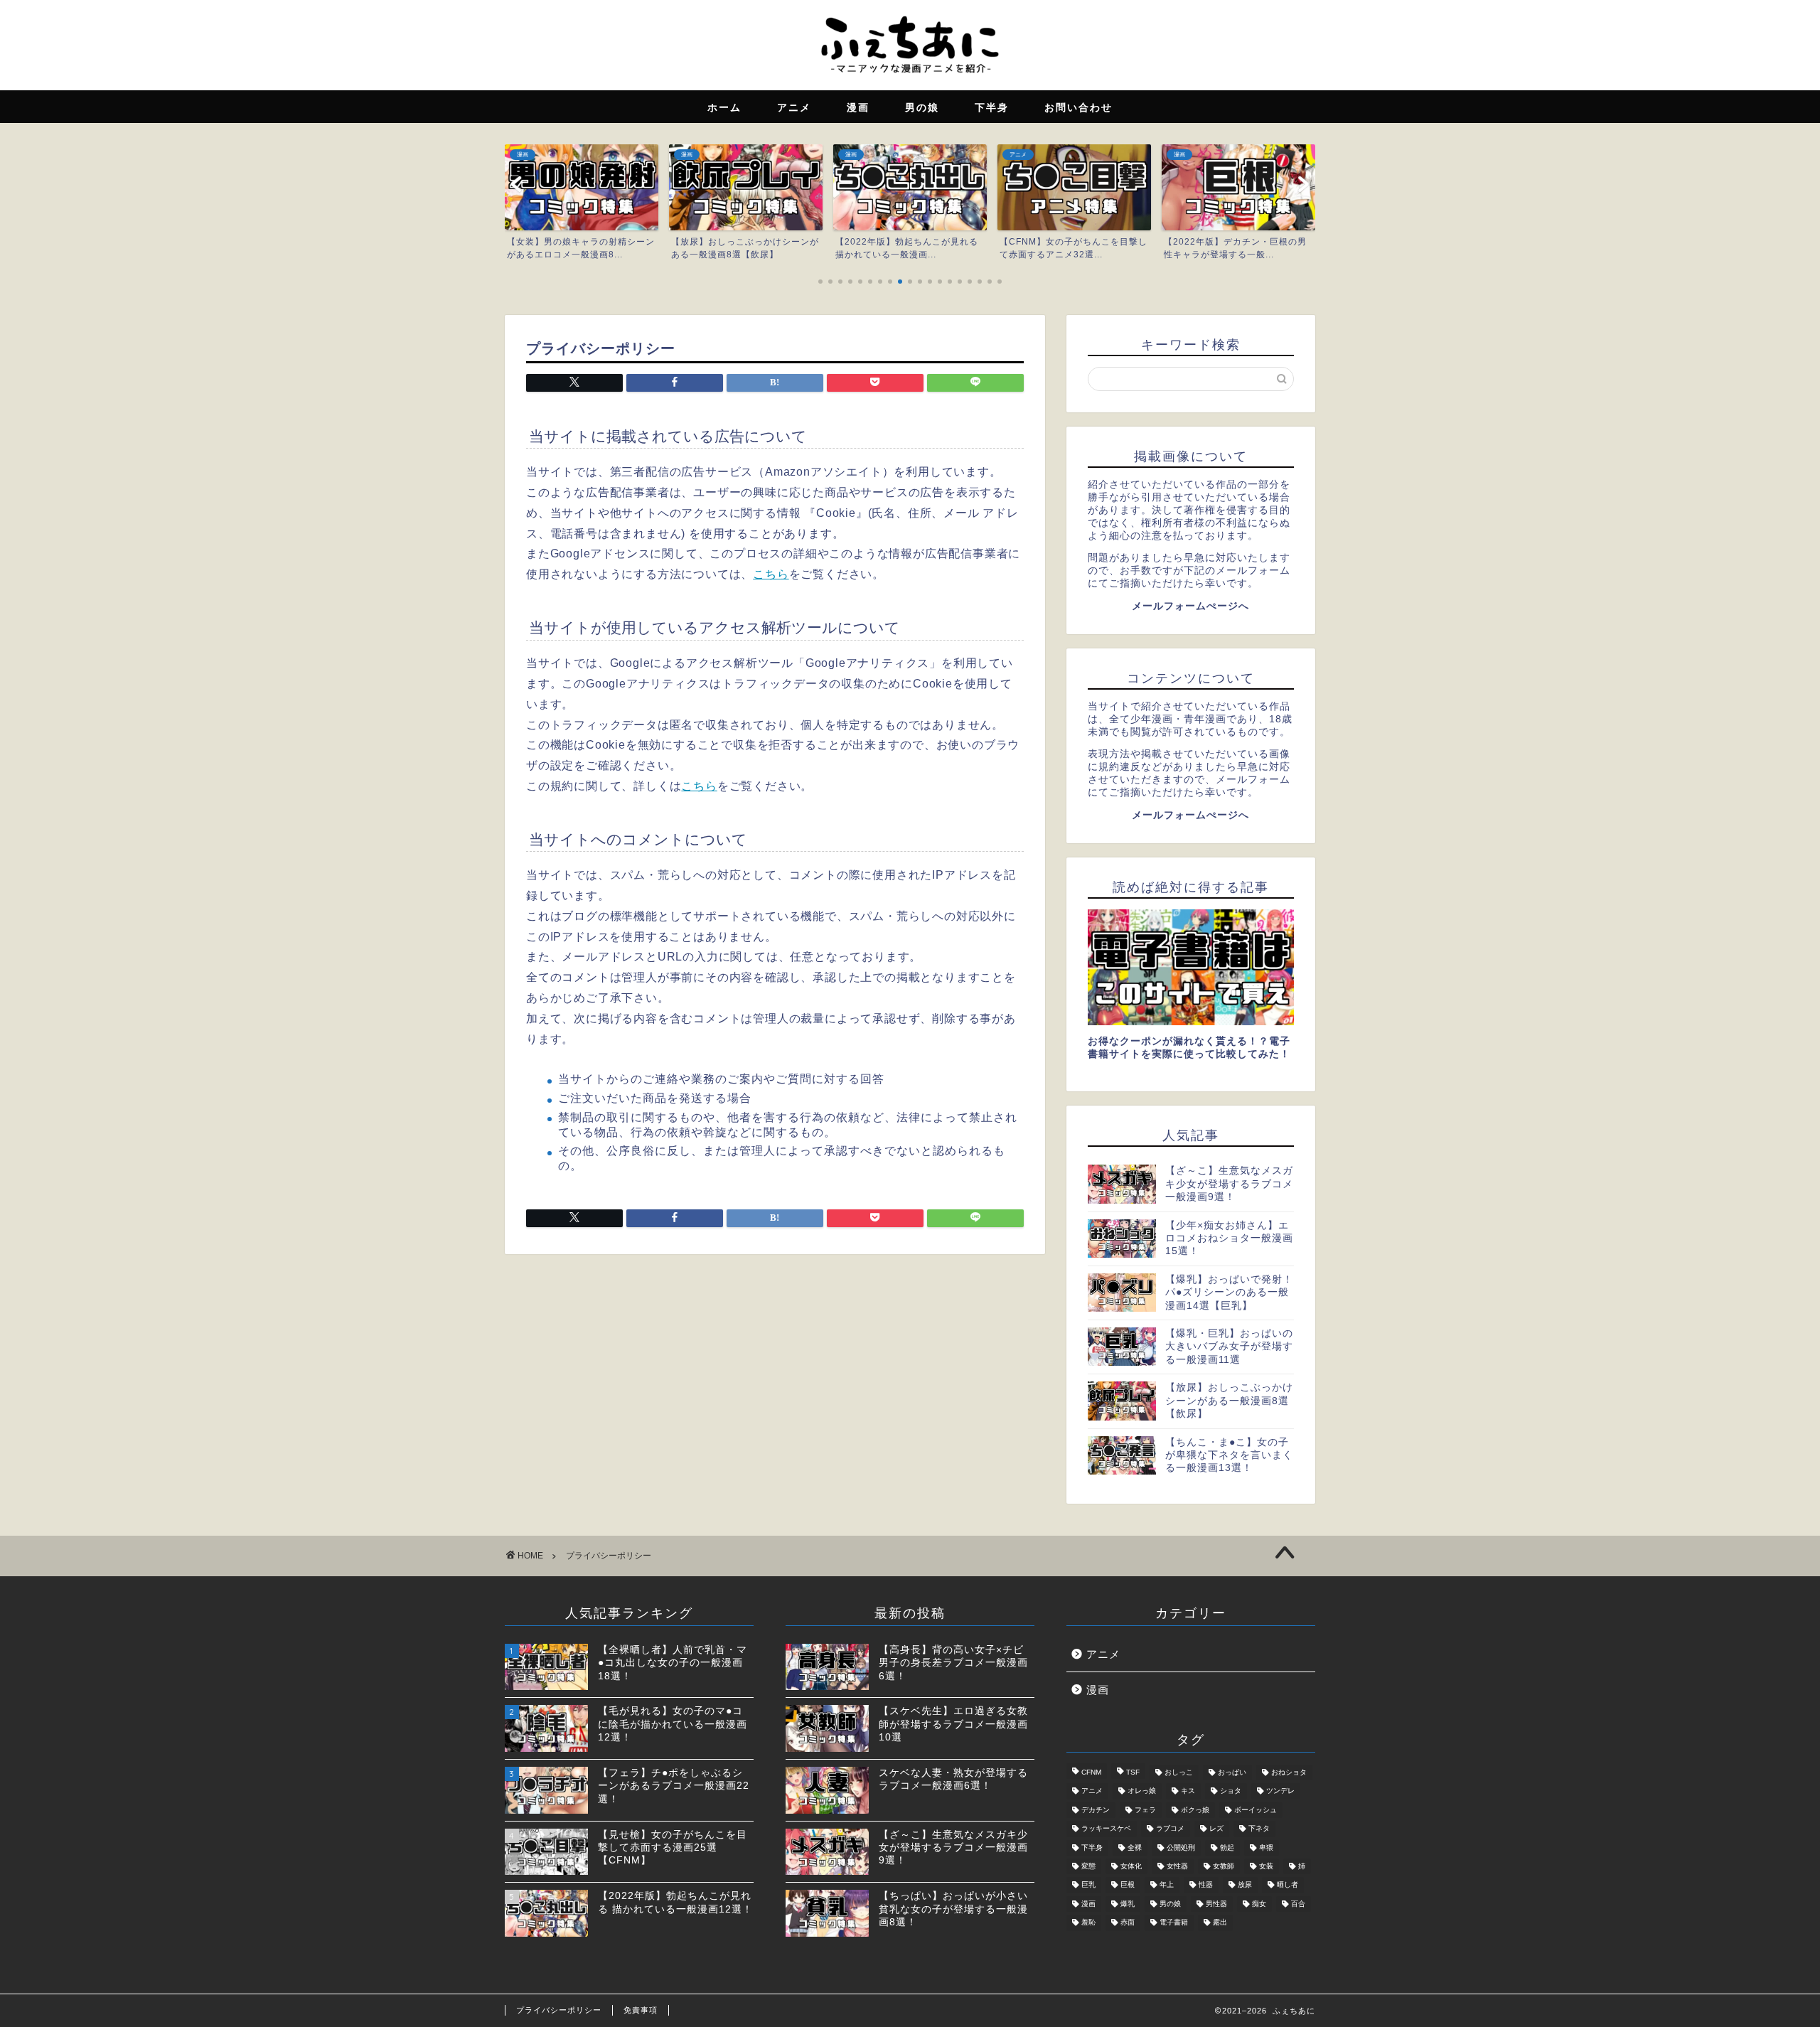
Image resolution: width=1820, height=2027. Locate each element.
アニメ (1103, 1654)
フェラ (1145, 1810)
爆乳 (1128, 1904)
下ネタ (1259, 1829)
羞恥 (1088, 1923)
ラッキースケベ (1106, 1829)
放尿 (1245, 1885)
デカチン (1096, 1810)
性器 (1206, 1885)
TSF (1133, 1772)
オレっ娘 (1142, 1791)
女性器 (1177, 1866)
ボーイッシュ (1256, 1810)
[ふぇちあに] (910, 77)
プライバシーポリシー (559, 2010)
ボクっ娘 (1195, 1810)
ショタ (1231, 1791)
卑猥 (1266, 1847)
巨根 (1128, 1885)
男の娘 (1170, 1904)
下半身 (1092, 1847)
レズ (1216, 1829)
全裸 (1135, 1847)
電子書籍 (1174, 1923)
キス (1188, 1791)
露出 (1220, 1923)
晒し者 (1288, 1885)
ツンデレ (1280, 1791)
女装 (1266, 1866)
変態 (1088, 1866)
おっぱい (1232, 1772)
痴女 (1259, 1904)
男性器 (1216, 1904)
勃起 (1227, 1847)
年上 (1167, 1885)
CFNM (1091, 1772)
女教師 (1224, 1866)
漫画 (1098, 1690)
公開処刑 (1181, 1847)
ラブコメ (1170, 1829)
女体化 (1131, 1866)
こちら (771, 574)
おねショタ (1289, 1772)
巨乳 (1088, 1885)
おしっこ (1179, 1772)
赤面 (1128, 1923)
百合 (1298, 1904)
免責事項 (641, 2010)
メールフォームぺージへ (1190, 606)
